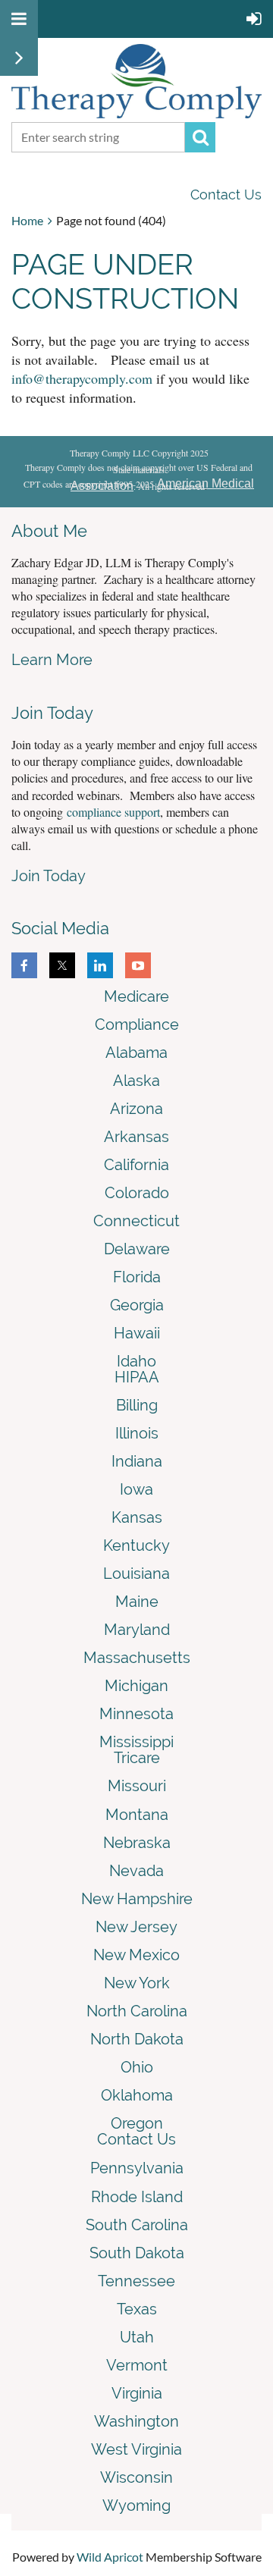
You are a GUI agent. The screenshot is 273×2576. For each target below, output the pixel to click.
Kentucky (136, 1545)
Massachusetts (137, 1658)
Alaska (136, 1081)
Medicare (136, 996)
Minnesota (136, 1714)
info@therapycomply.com (82, 378)
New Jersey (136, 1927)
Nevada (136, 1871)
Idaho (136, 1361)
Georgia (137, 1305)
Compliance (137, 1024)
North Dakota (137, 2039)
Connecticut (136, 1221)
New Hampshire (137, 1899)
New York (137, 1983)
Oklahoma (137, 2095)
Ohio (137, 2067)
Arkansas (136, 1137)
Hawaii (137, 1333)
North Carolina (137, 2011)
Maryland (137, 1630)
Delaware (137, 1249)
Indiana (137, 1461)
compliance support (113, 812)
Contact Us (226, 195)
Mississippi (136, 1742)
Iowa (136, 1489)
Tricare (137, 1758)
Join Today (49, 876)
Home (27, 220)
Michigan (136, 1686)
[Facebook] (24, 965)
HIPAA (137, 1377)
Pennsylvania (137, 2168)
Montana (137, 1815)
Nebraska (137, 1843)
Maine (137, 1602)
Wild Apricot (110, 2557)
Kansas (137, 1517)
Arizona (136, 1109)
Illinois (137, 1433)
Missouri (137, 1786)
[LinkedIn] (100, 965)
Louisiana (136, 1574)
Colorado (137, 1193)
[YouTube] (138, 965)
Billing (137, 1405)
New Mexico (136, 1955)
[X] (62, 965)
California (136, 1165)
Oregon (137, 2123)
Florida (137, 1277)
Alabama (136, 1053)
